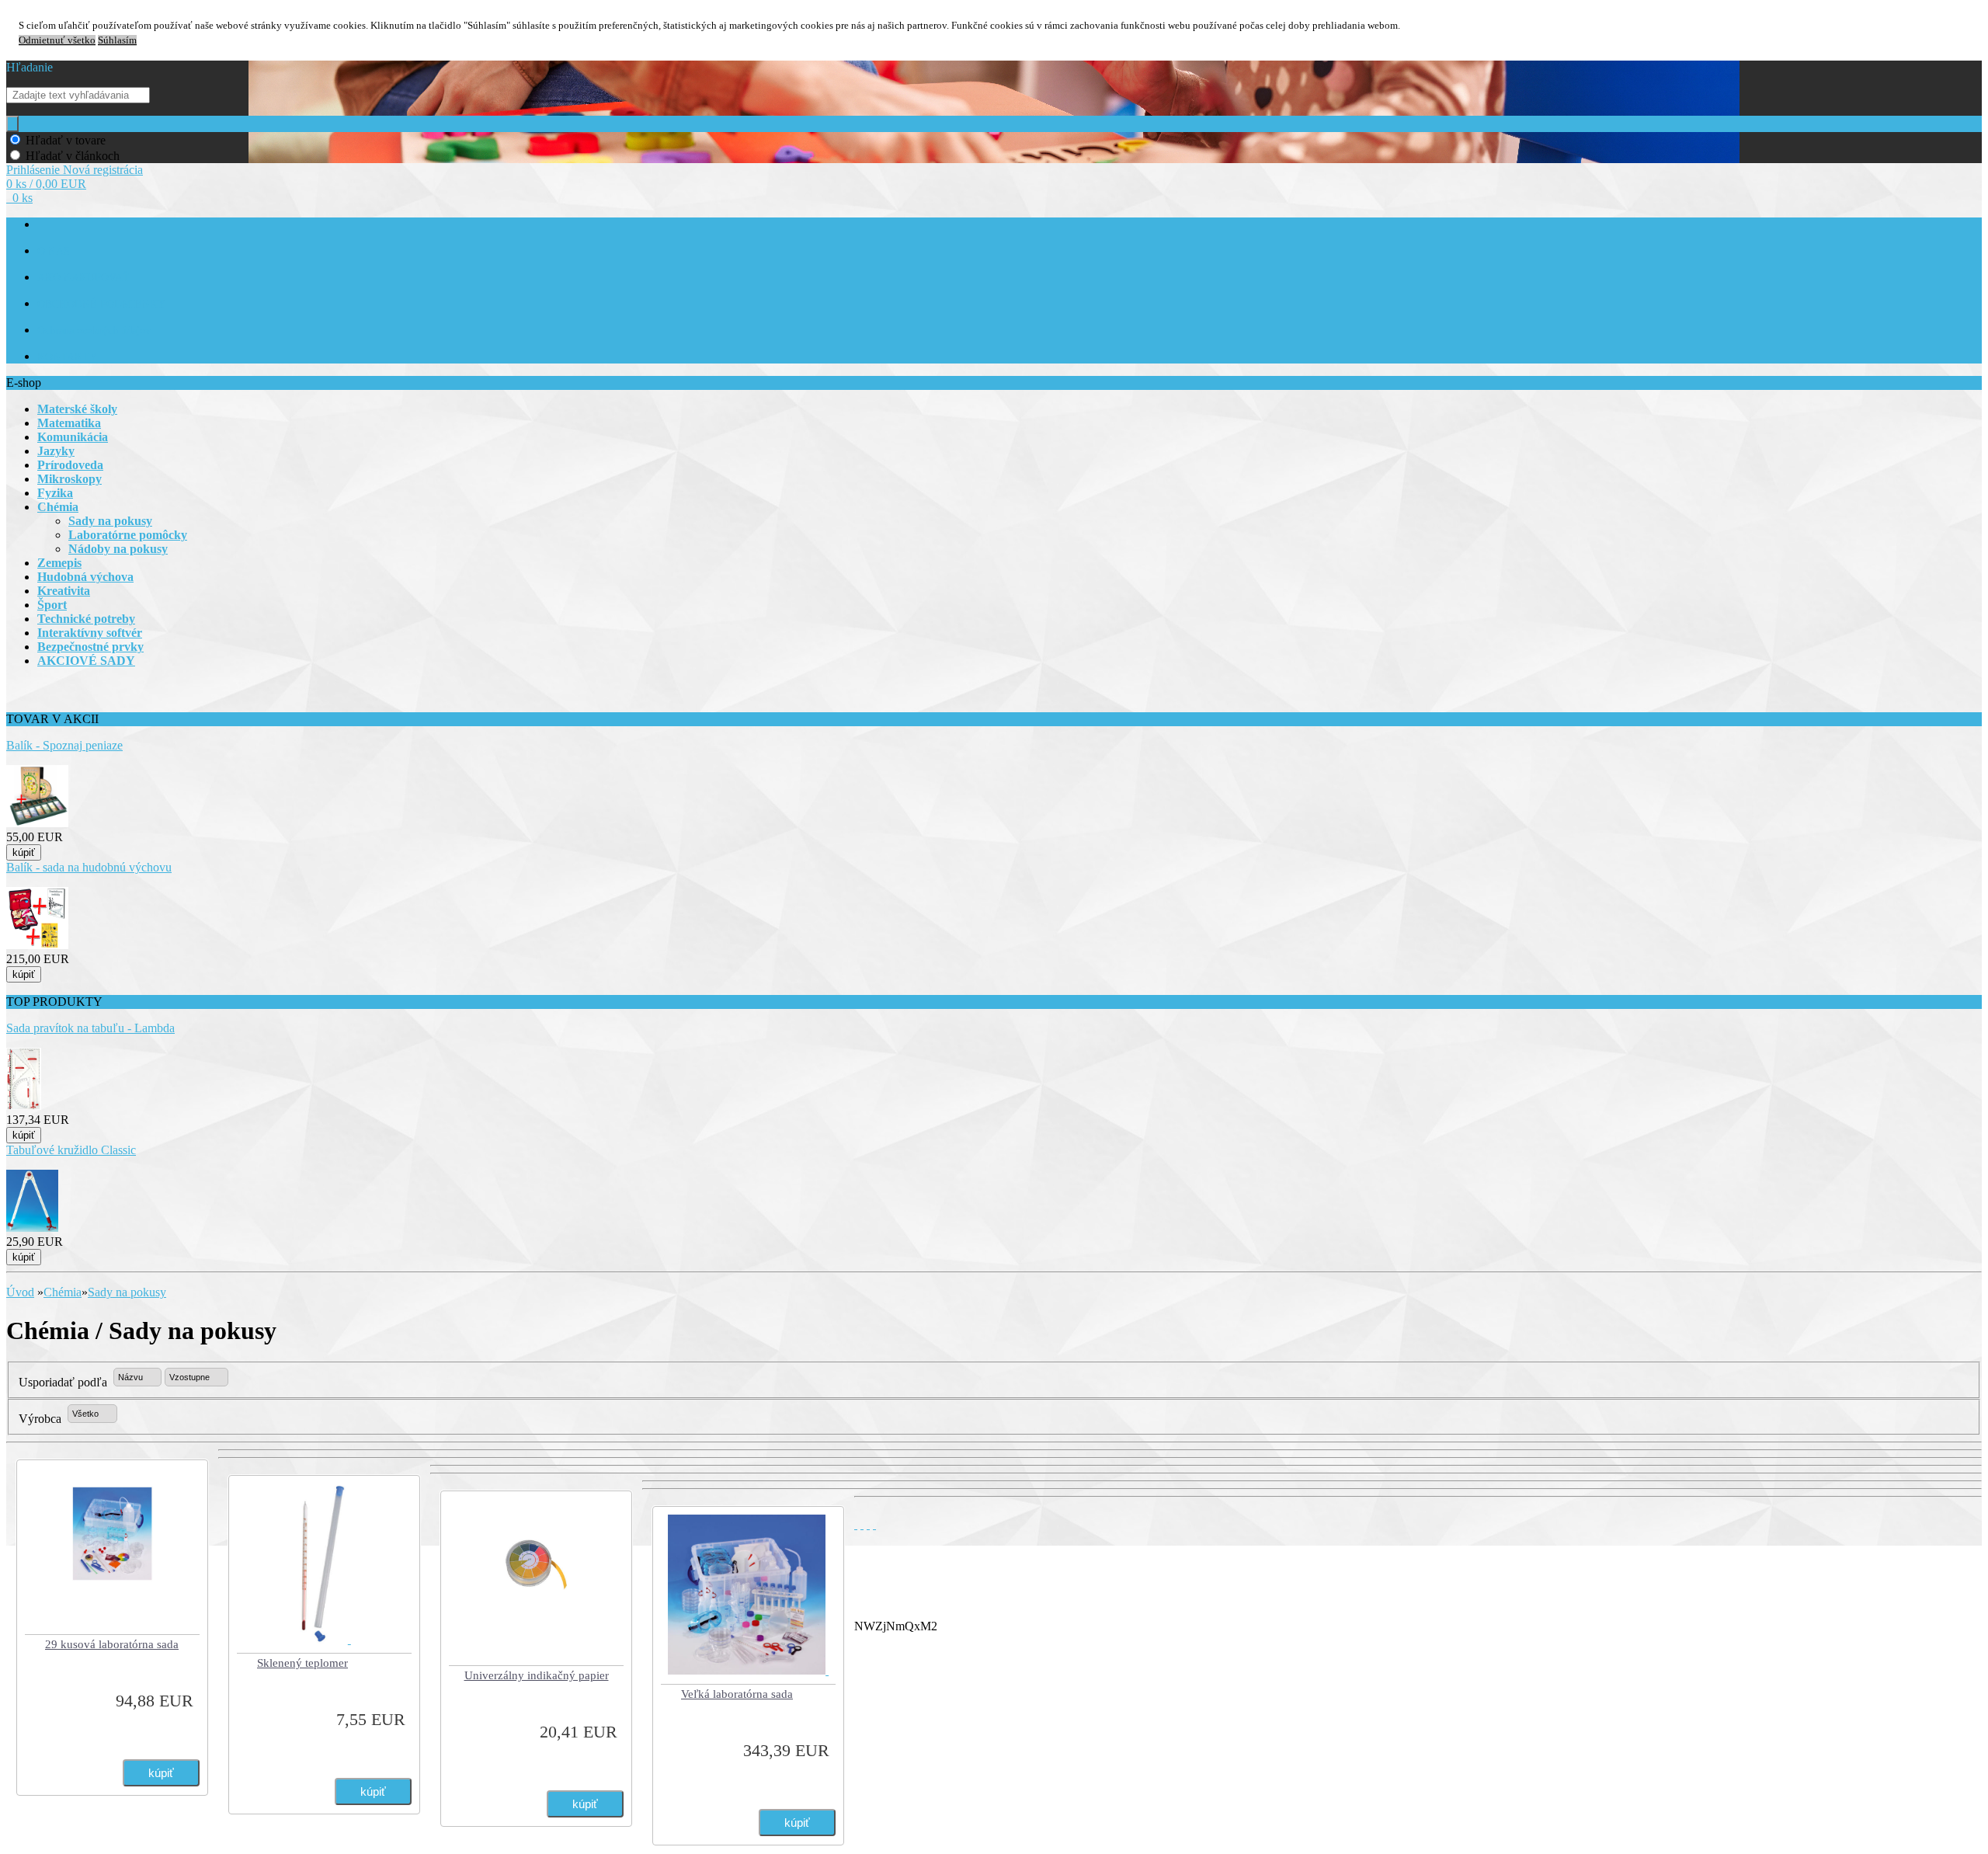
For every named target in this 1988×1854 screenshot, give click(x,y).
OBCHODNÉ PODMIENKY (101, 304)
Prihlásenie (35, 170)
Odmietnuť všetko (57, 40)
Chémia (63, 1292)
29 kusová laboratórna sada (112, 1644)
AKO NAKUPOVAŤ (83, 278)
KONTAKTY (67, 357)
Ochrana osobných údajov (94, 330)
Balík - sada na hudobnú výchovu (89, 867)
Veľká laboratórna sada (737, 1694)
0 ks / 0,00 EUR (46, 184)
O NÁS (54, 251)
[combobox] (137, 1377)
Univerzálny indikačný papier (537, 1675)
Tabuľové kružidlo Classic (71, 1150)
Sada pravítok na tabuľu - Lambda (90, 1028)
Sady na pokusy (127, 1292)
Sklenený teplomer (302, 1663)
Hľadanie (30, 67)
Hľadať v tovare (66, 140)
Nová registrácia (103, 170)
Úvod (20, 1292)
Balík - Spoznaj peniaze (64, 745)
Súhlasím (117, 40)
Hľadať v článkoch (73, 156)
